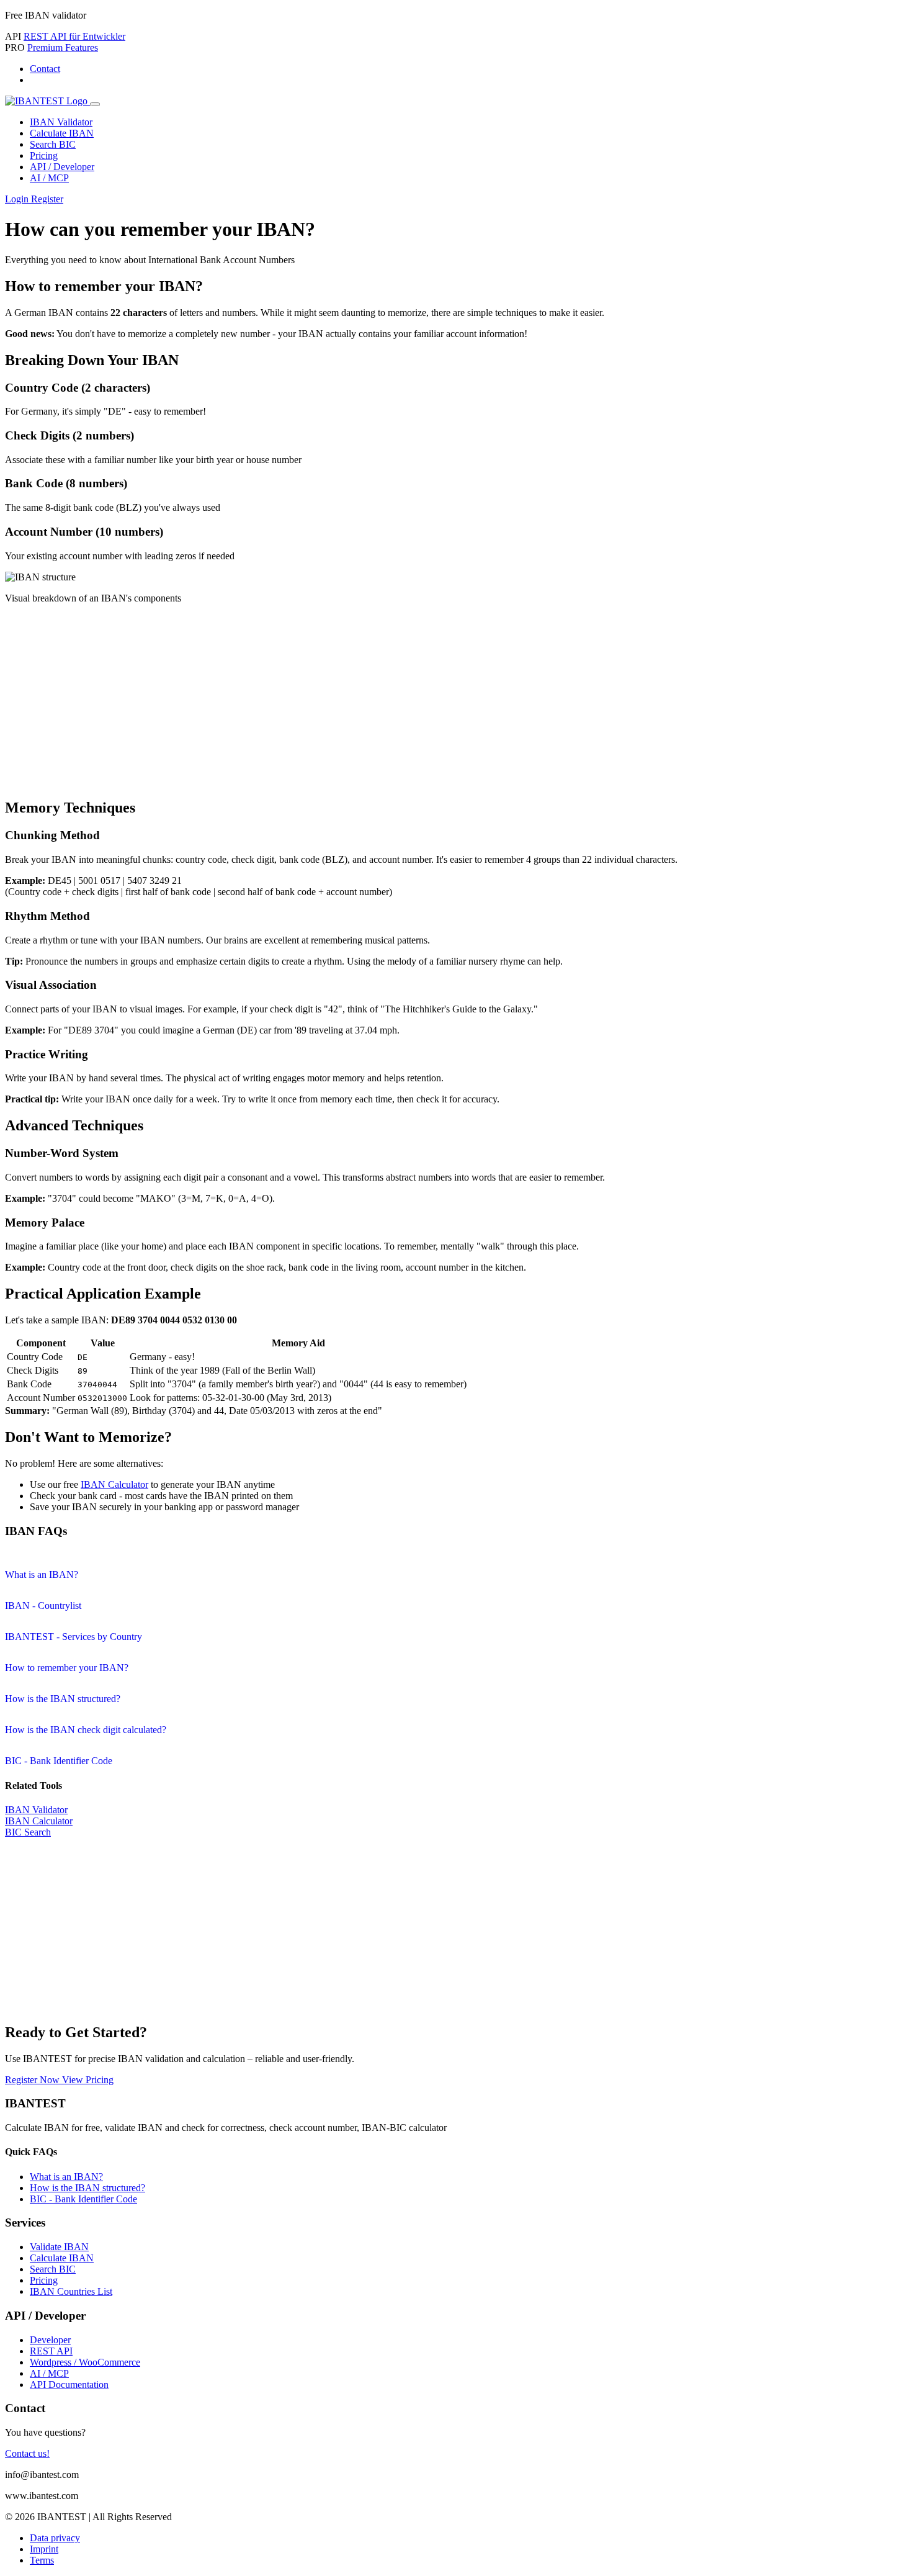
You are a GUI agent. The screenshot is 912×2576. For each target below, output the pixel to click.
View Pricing (88, 2080)
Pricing (44, 155)
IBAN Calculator (114, 1484)
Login (18, 199)
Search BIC (53, 144)
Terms (42, 2560)
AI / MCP (49, 178)
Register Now (34, 2080)
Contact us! (27, 2453)
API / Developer (62, 167)
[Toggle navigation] (95, 104)
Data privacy (55, 2538)
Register (47, 199)
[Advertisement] (456, 701)
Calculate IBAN (62, 133)
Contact (45, 69)
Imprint (44, 2549)
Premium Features (63, 47)
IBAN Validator (61, 122)
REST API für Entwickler (74, 36)
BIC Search (28, 1832)
